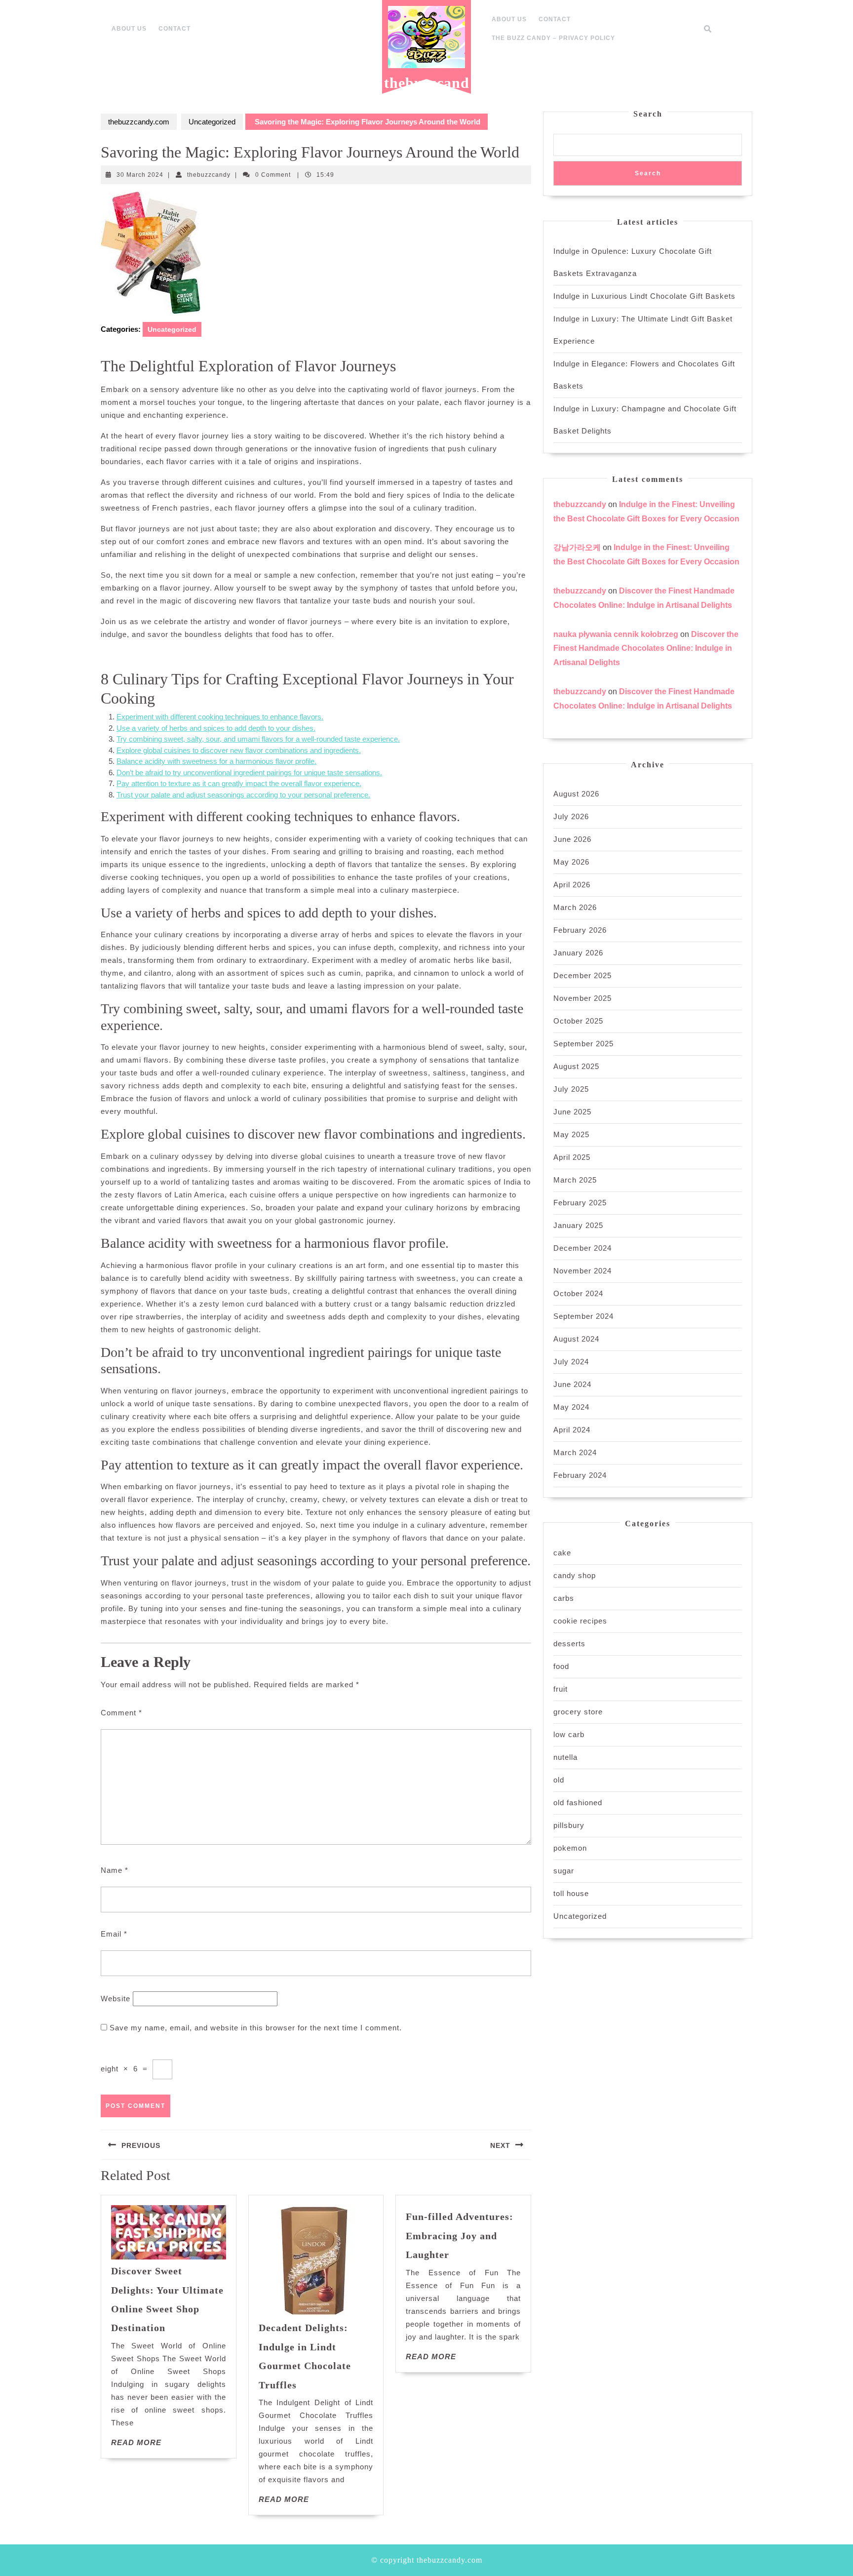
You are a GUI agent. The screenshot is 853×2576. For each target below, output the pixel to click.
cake (562, 1553)
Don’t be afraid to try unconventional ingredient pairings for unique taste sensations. (249, 773)
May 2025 (571, 1134)
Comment (121, 1713)
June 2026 (572, 839)
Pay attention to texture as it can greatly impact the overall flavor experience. (239, 783)
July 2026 (571, 816)
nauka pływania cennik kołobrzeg (616, 634)
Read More (136, 2442)
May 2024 (571, 1407)
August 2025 (576, 1066)
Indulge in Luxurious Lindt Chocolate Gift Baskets (644, 296)
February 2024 (580, 1475)
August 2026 (576, 794)
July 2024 (571, 1362)
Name (115, 1870)
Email (114, 1934)
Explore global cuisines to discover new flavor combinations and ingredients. (239, 750)
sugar (564, 1871)
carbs (564, 1598)
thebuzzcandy (209, 175)
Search (648, 114)
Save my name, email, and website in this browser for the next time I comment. (256, 2028)
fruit (561, 1689)
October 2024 (578, 1293)
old (559, 1780)
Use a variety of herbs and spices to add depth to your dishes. (216, 728)
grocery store (578, 1712)
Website (116, 1999)
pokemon (570, 1848)
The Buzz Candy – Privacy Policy (553, 38)
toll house (571, 1893)
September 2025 (583, 1044)
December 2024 (582, 1248)
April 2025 (572, 1157)
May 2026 (571, 862)
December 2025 (582, 975)
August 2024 (576, 1339)
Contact (174, 29)
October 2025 (578, 1021)
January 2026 (578, 953)
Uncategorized (212, 122)
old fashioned (578, 1803)
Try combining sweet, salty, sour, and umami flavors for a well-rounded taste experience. (258, 739)
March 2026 (575, 907)
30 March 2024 (140, 175)
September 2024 (583, 1316)
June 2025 (572, 1112)
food (561, 1666)
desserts (569, 1644)
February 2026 (580, 930)
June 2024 (572, 1384)
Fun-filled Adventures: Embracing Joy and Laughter (460, 2236)
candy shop (575, 1575)
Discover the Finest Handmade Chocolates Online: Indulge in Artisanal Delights (646, 649)
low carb (569, 1734)
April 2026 (572, 885)
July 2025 (571, 1089)
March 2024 (575, 1452)
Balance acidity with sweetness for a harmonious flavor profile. (216, 761)
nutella (565, 1757)
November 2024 (582, 1271)
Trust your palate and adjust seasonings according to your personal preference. (243, 795)
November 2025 (582, 998)
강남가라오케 (577, 547)
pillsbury (569, 1825)
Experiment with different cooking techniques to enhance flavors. (220, 717)
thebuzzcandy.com (427, 90)
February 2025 (580, 1203)
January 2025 (578, 1225)
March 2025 (575, 1180)
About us (129, 29)
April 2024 (572, 1430)
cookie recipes (580, 1621)
